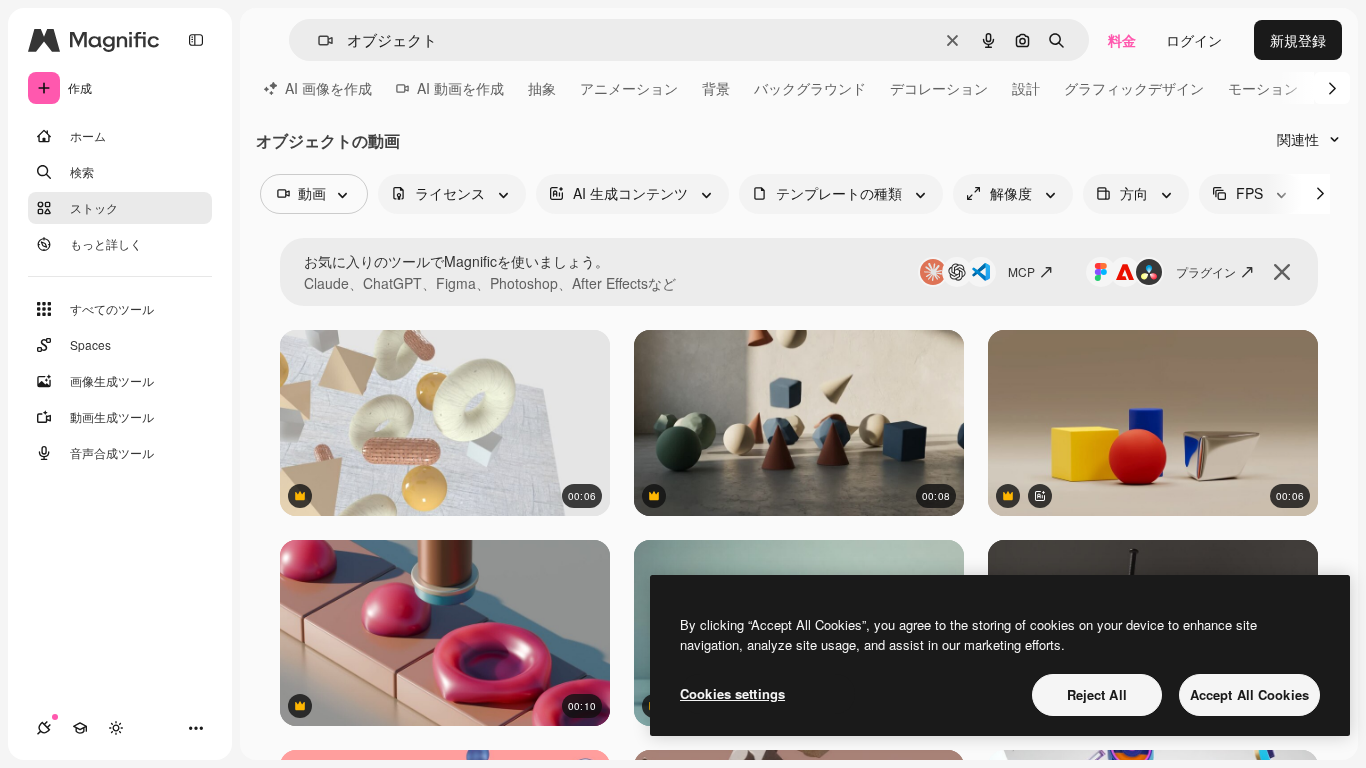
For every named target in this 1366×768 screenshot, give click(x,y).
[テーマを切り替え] (116, 728)
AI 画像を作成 (328, 88)
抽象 (542, 88)
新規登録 (1298, 40)
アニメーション (629, 88)
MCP (1021, 271)
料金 (1122, 40)
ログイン (1194, 40)
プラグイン (1206, 271)
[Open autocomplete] (317, 40)
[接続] (44, 728)
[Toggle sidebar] (196, 40)
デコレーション (939, 88)
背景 (716, 88)
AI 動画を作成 (460, 88)
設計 (1026, 88)
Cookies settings (732, 693)
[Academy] (80, 728)
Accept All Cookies (1249, 694)
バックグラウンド (810, 88)
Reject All (1097, 694)
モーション (1263, 88)
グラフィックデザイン (1134, 88)
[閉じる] (1282, 272)
